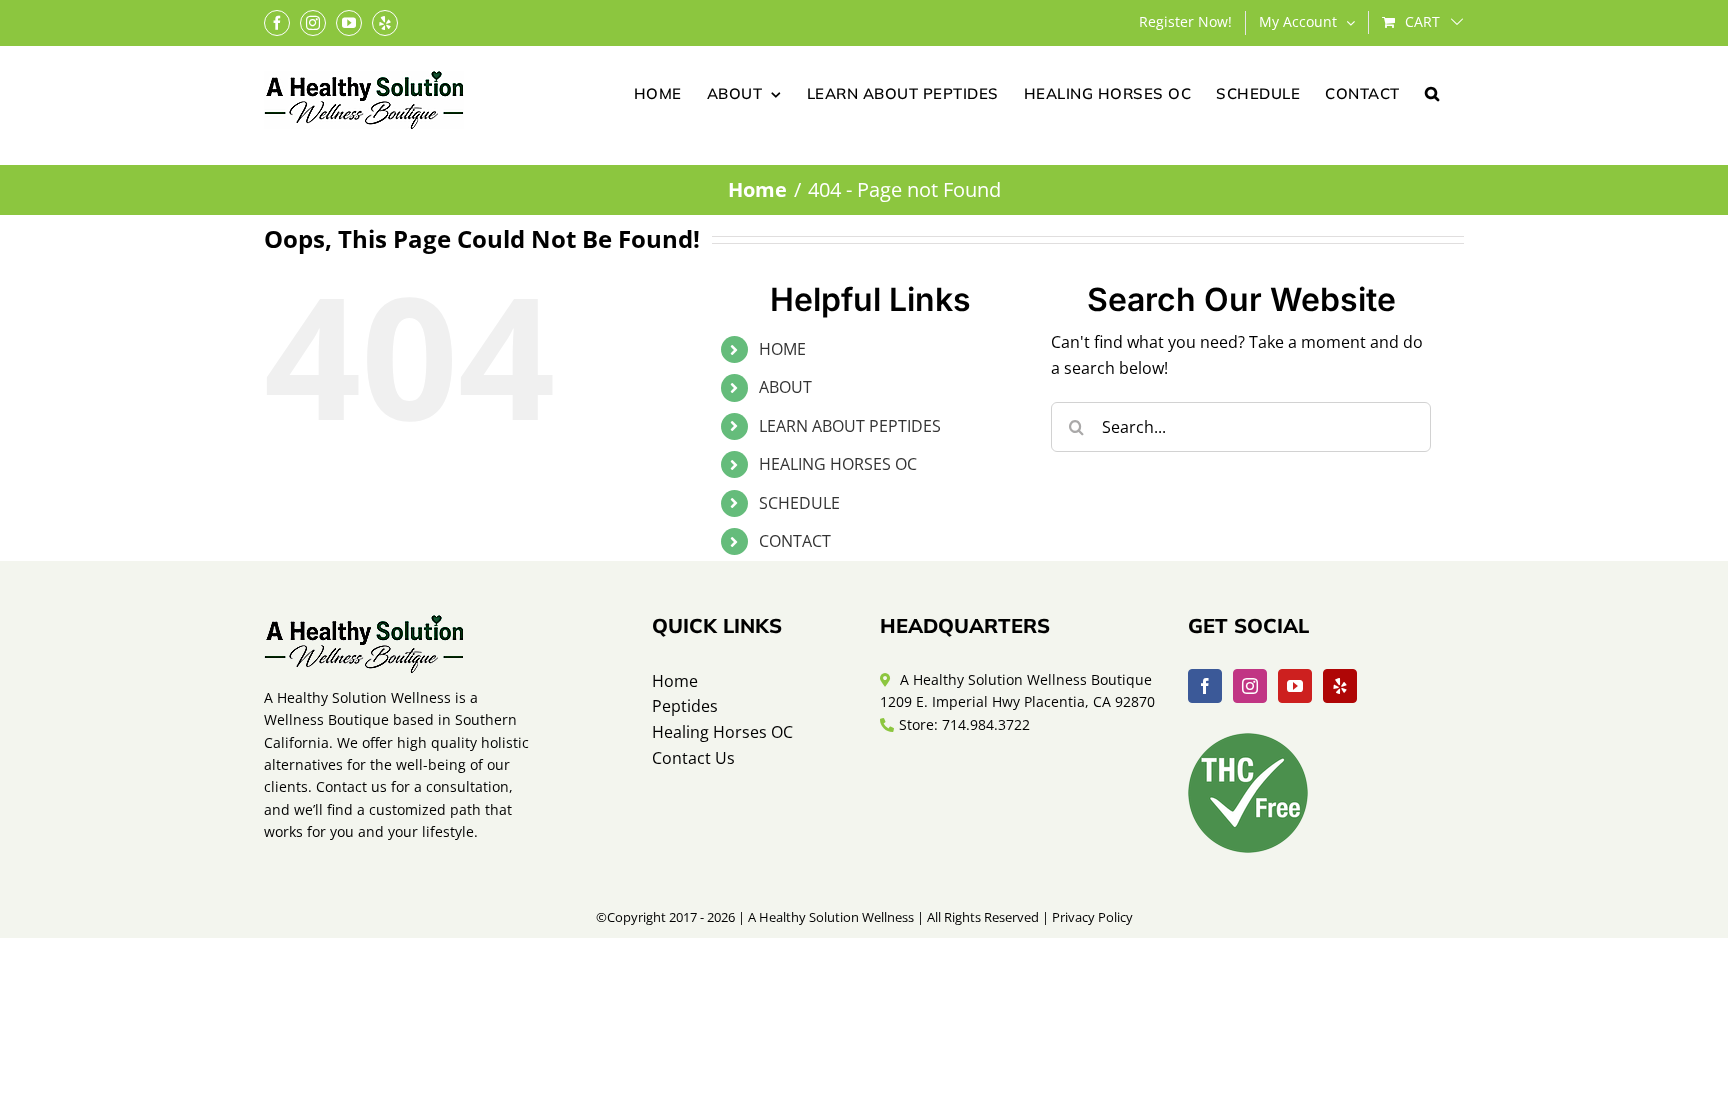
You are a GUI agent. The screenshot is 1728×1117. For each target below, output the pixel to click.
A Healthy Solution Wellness (831, 917)
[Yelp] (1340, 686)
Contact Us (693, 758)
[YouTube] (1295, 686)
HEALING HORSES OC (838, 464)
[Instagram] (1250, 686)
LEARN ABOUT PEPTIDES (850, 426)
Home (675, 681)
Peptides (685, 706)
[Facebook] (1205, 686)
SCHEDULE (799, 503)
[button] (1432, 92)
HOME (782, 349)
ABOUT (785, 387)
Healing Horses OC (722, 732)
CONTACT (795, 541)
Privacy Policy (1092, 917)
